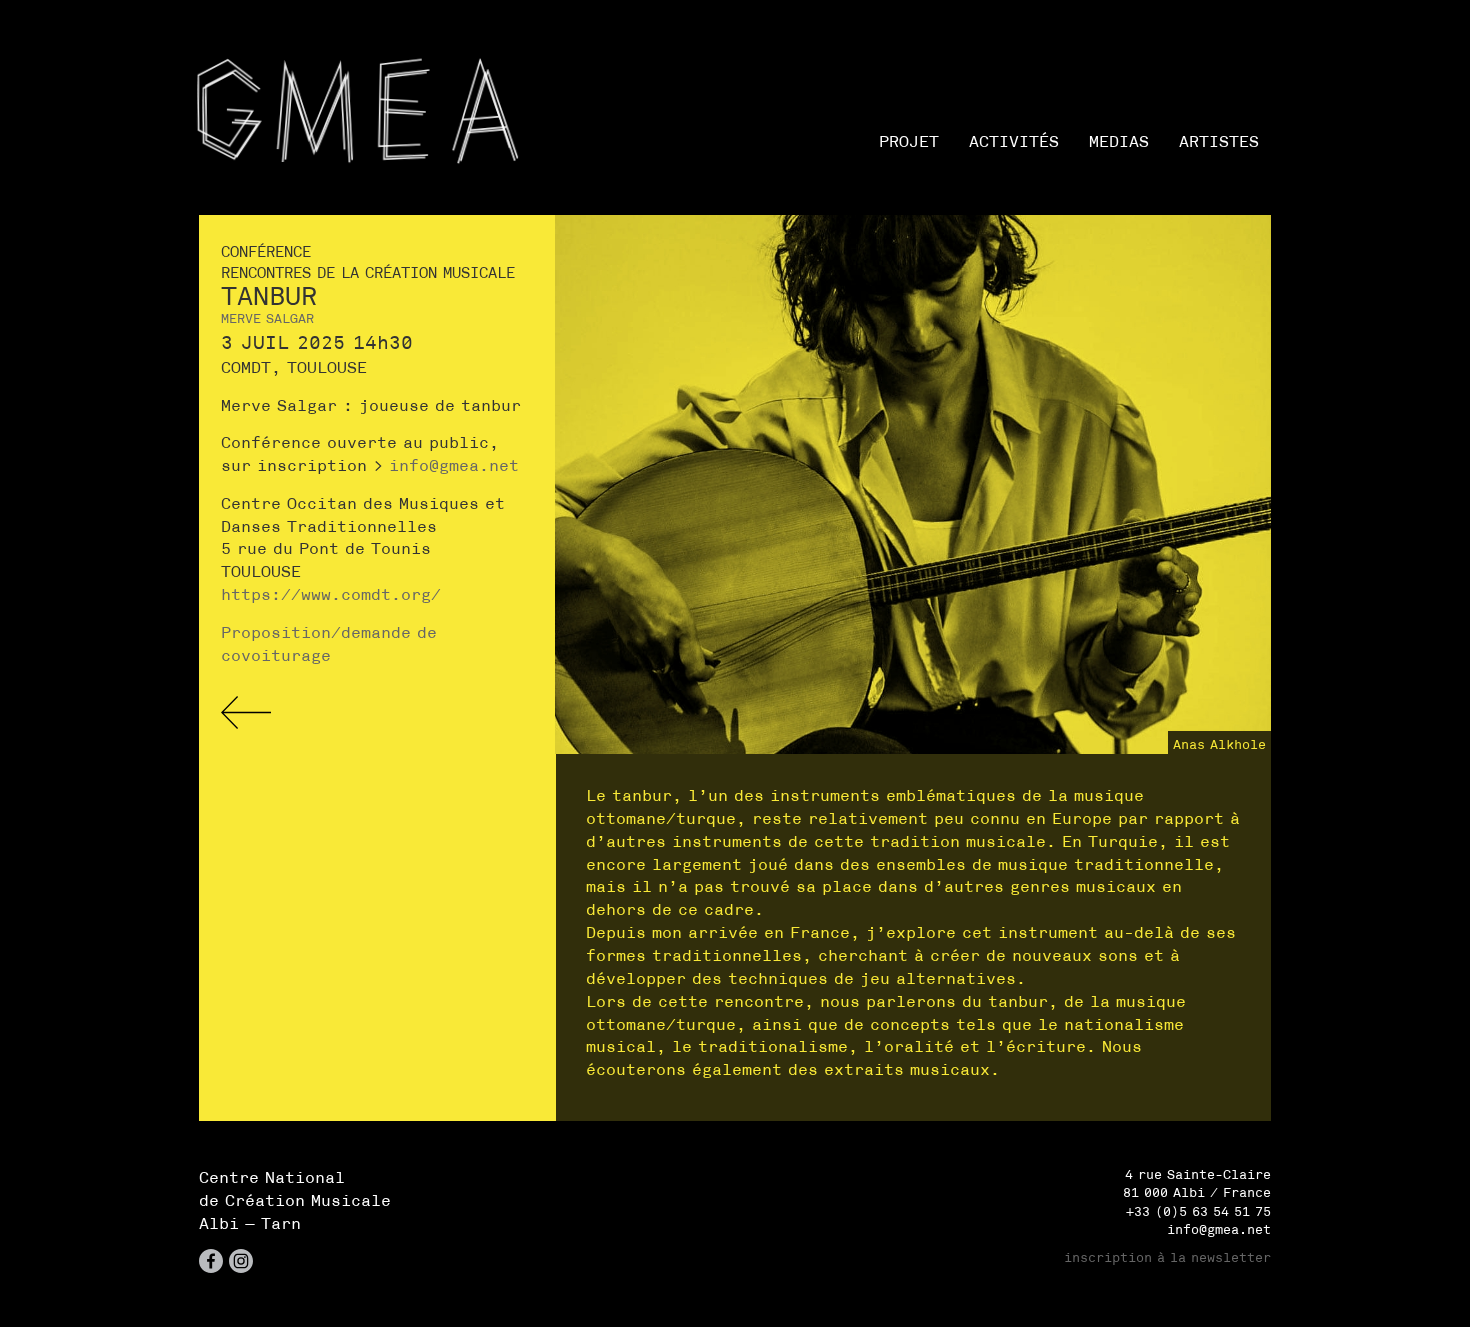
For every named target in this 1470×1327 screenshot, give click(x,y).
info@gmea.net (454, 465)
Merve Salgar (267, 318)
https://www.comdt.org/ (331, 594)
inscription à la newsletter (1167, 1257)
